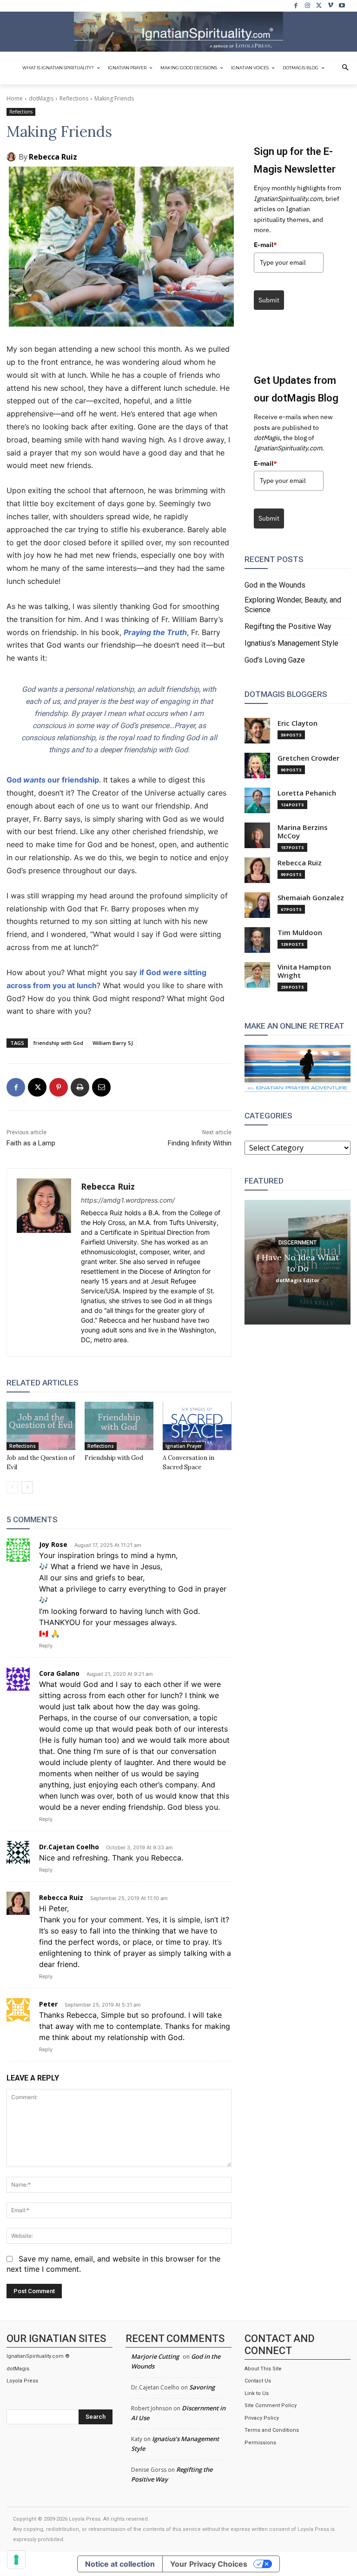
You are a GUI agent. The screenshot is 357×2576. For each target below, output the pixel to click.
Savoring (202, 2387)
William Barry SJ (113, 1043)
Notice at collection (120, 2564)
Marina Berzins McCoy (303, 832)
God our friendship (53, 780)
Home (15, 98)
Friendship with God (114, 1458)
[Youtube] (342, 6)
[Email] (101, 1087)
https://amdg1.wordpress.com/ (128, 1200)
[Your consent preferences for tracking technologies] (16, 2560)
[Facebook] (296, 6)
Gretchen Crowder (308, 758)
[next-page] (27, 1487)
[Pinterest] (59, 1087)
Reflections (74, 98)
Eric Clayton (297, 723)
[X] (319, 6)
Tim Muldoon (300, 933)
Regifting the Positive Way (288, 626)
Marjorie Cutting (155, 2356)
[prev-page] (12, 1487)
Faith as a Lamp (31, 1143)
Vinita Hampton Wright (304, 971)
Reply (46, 1646)
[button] (345, 68)
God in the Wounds (275, 585)
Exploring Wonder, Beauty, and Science (293, 605)
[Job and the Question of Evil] (41, 1426)
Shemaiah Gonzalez (311, 898)
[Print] (80, 1087)
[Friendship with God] (119, 1426)
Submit (269, 300)
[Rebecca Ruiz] (13, 157)
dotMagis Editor (297, 1280)
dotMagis (41, 98)
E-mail (265, 245)
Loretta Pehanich (307, 793)
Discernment (297, 1242)
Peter (48, 2004)
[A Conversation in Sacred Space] (197, 1426)
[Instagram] (307, 6)
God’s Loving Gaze (275, 660)
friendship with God (58, 1043)
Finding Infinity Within (200, 1143)
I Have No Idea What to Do (298, 1262)
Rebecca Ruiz (53, 157)
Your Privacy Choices (209, 2564)
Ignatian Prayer (184, 1446)
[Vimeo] (331, 6)
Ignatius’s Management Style (291, 643)
